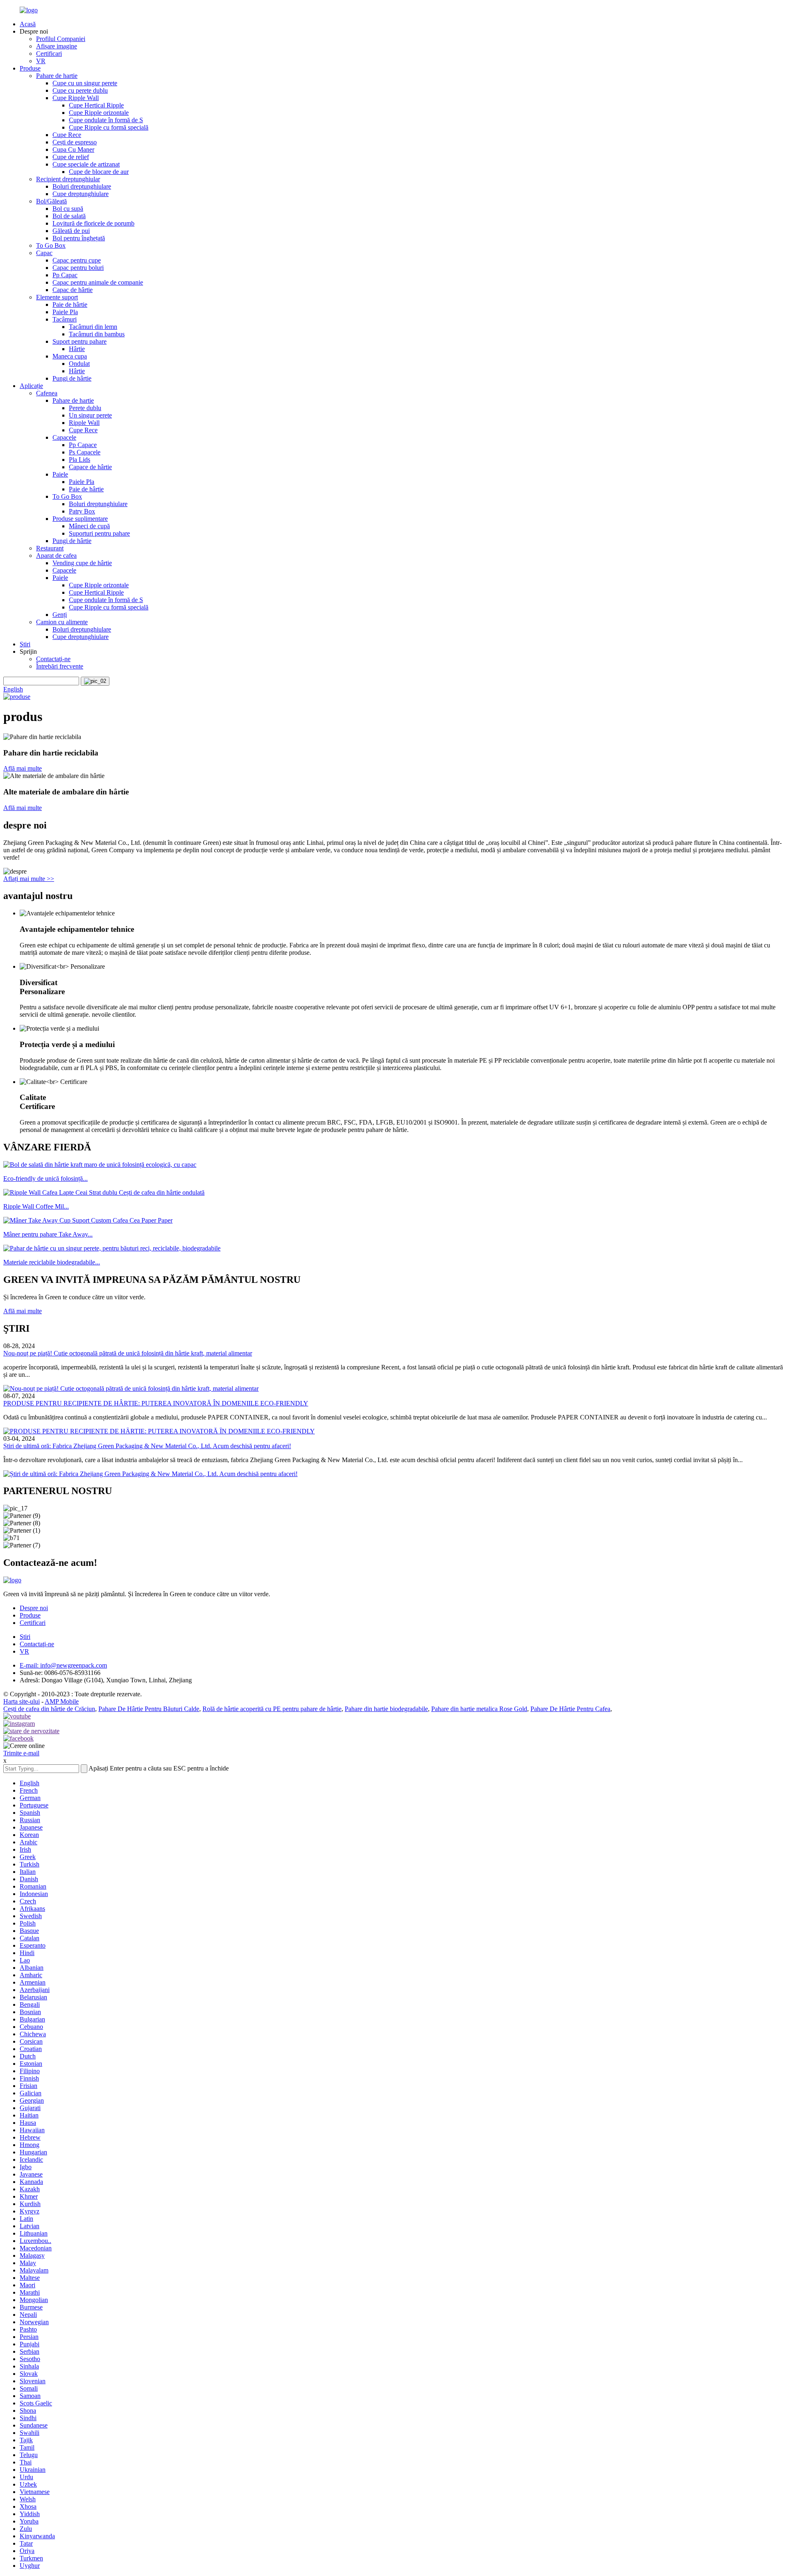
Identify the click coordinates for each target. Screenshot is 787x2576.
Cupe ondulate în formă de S (106, 120)
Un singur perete (90, 415)
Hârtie (77, 349)
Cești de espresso (75, 142)
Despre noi (34, 1608)
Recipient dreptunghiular (68, 179)
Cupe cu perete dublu (80, 90)
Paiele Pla (65, 312)
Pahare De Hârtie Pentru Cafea (570, 1709)
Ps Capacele (85, 452)
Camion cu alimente (62, 622)
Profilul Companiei (61, 39)
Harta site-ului (22, 1701)
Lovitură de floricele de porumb (93, 223)
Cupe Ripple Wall (76, 98)
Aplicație (31, 386)
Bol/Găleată (51, 201)
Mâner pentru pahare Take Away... (48, 1234)
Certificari (49, 54)
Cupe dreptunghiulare (81, 194)
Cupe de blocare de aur (99, 172)
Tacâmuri (65, 319)
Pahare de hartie (57, 76)
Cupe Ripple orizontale (99, 113)
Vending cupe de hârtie (82, 563)
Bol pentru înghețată (79, 238)
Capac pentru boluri (78, 268)
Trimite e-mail (21, 1753)
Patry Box (82, 511)
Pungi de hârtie (72, 378)
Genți (60, 615)
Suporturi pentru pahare (99, 533)
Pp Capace (83, 445)
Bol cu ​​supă (68, 209)
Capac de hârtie (73, 290)
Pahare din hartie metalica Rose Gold (479, 1709)
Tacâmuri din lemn (93, 327)
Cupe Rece (67, 135)
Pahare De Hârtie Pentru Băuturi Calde (149, 1709)
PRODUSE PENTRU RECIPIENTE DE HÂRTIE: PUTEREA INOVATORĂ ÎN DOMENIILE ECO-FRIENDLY (156, 1403)
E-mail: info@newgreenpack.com (63, 1665)
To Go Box (51, 245)
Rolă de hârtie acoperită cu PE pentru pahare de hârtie (272, 1709)
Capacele (64, 437)
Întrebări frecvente (60, 666)
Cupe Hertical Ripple (96, 105)
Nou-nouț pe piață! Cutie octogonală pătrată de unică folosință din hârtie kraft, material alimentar (128, 1353)
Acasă (28, 24)
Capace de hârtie (90, 467)
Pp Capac (65, 275)
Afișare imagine (57, 46)
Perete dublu (85, 408)
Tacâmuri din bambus (97, 334)
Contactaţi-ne (53, 659)
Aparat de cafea (56, 556)
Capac (44, 253)
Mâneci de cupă (89, 526)
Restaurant (50, 548)
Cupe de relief (71, 157)
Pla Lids (80, 460)
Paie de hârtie (70, 305)
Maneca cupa (70, 356)
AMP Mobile (62, 1701)
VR (41, 61)
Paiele (60, 474)
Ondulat (79, 364)
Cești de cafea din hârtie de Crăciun (49, 1709)
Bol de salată (69, 216)
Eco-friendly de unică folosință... (45, 1178)
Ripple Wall (84, 423)
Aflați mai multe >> (29, 879)
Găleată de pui (71, 231)
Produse (30, 68)
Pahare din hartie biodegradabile (386, 1709)
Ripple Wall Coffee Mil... (36, 1206)
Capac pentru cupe (77, 260)
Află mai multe (23, 768)
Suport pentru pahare (80, 341)
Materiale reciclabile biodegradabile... (52, 1262)
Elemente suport (57, 297)
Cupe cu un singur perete (85, 83)
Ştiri (25, 644)
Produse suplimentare (80, 519)
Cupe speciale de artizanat (86, 164)
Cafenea (47, 393)
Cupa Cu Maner (73, 149)
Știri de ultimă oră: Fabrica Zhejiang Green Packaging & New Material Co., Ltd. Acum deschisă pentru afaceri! (147, 1446)
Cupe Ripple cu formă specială (109, 127)
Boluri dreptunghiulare (82, 186)
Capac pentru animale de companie (98, 282)
